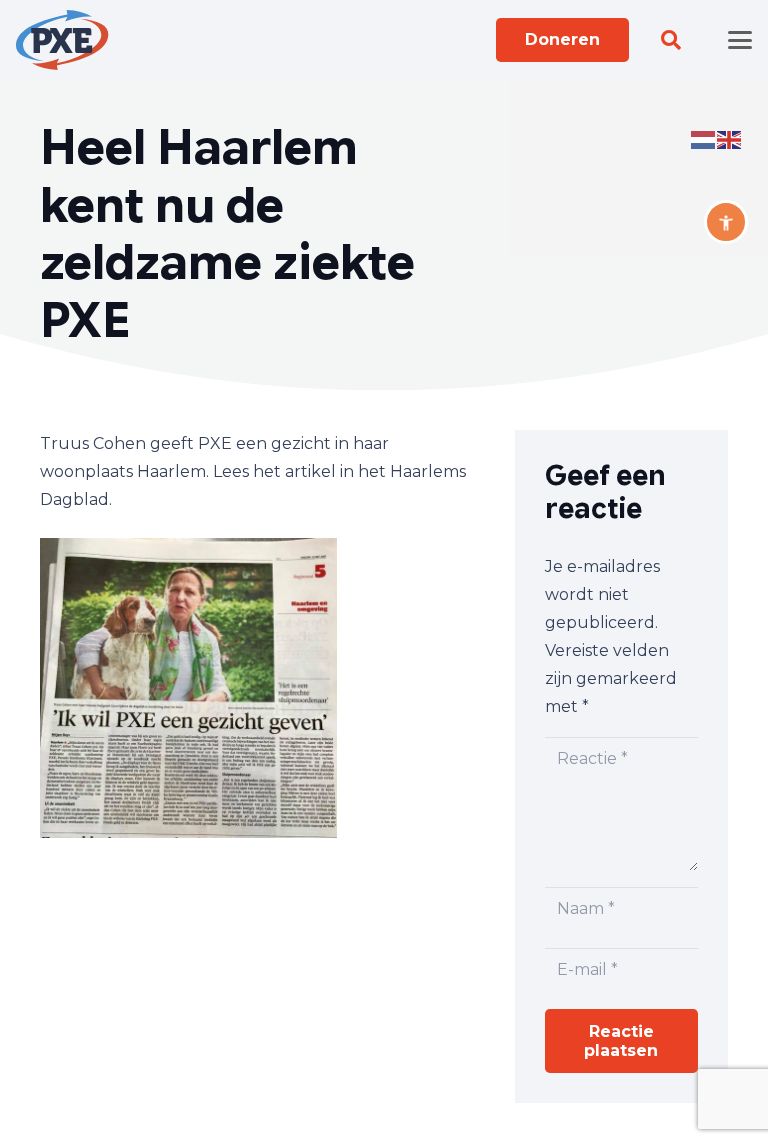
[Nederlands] (704, 138)
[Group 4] (62, 40)
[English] (730, 138)
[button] (671, 40)
